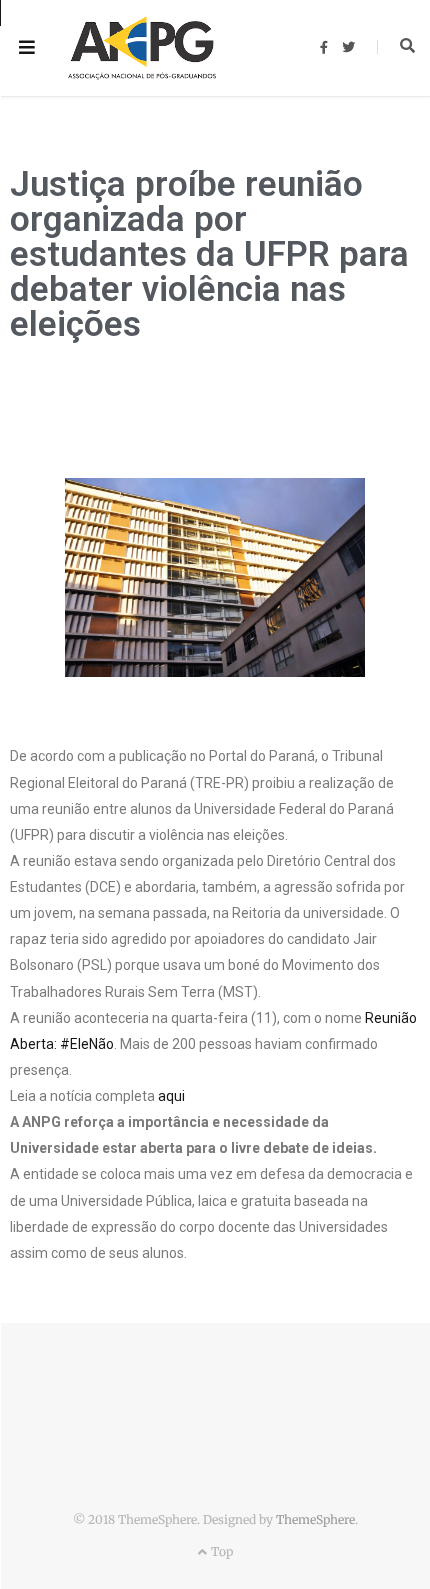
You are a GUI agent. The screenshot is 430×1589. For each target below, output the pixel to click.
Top (220, 1551)
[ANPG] (142, 48)
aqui (171, 1096)
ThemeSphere (315, 1519)
